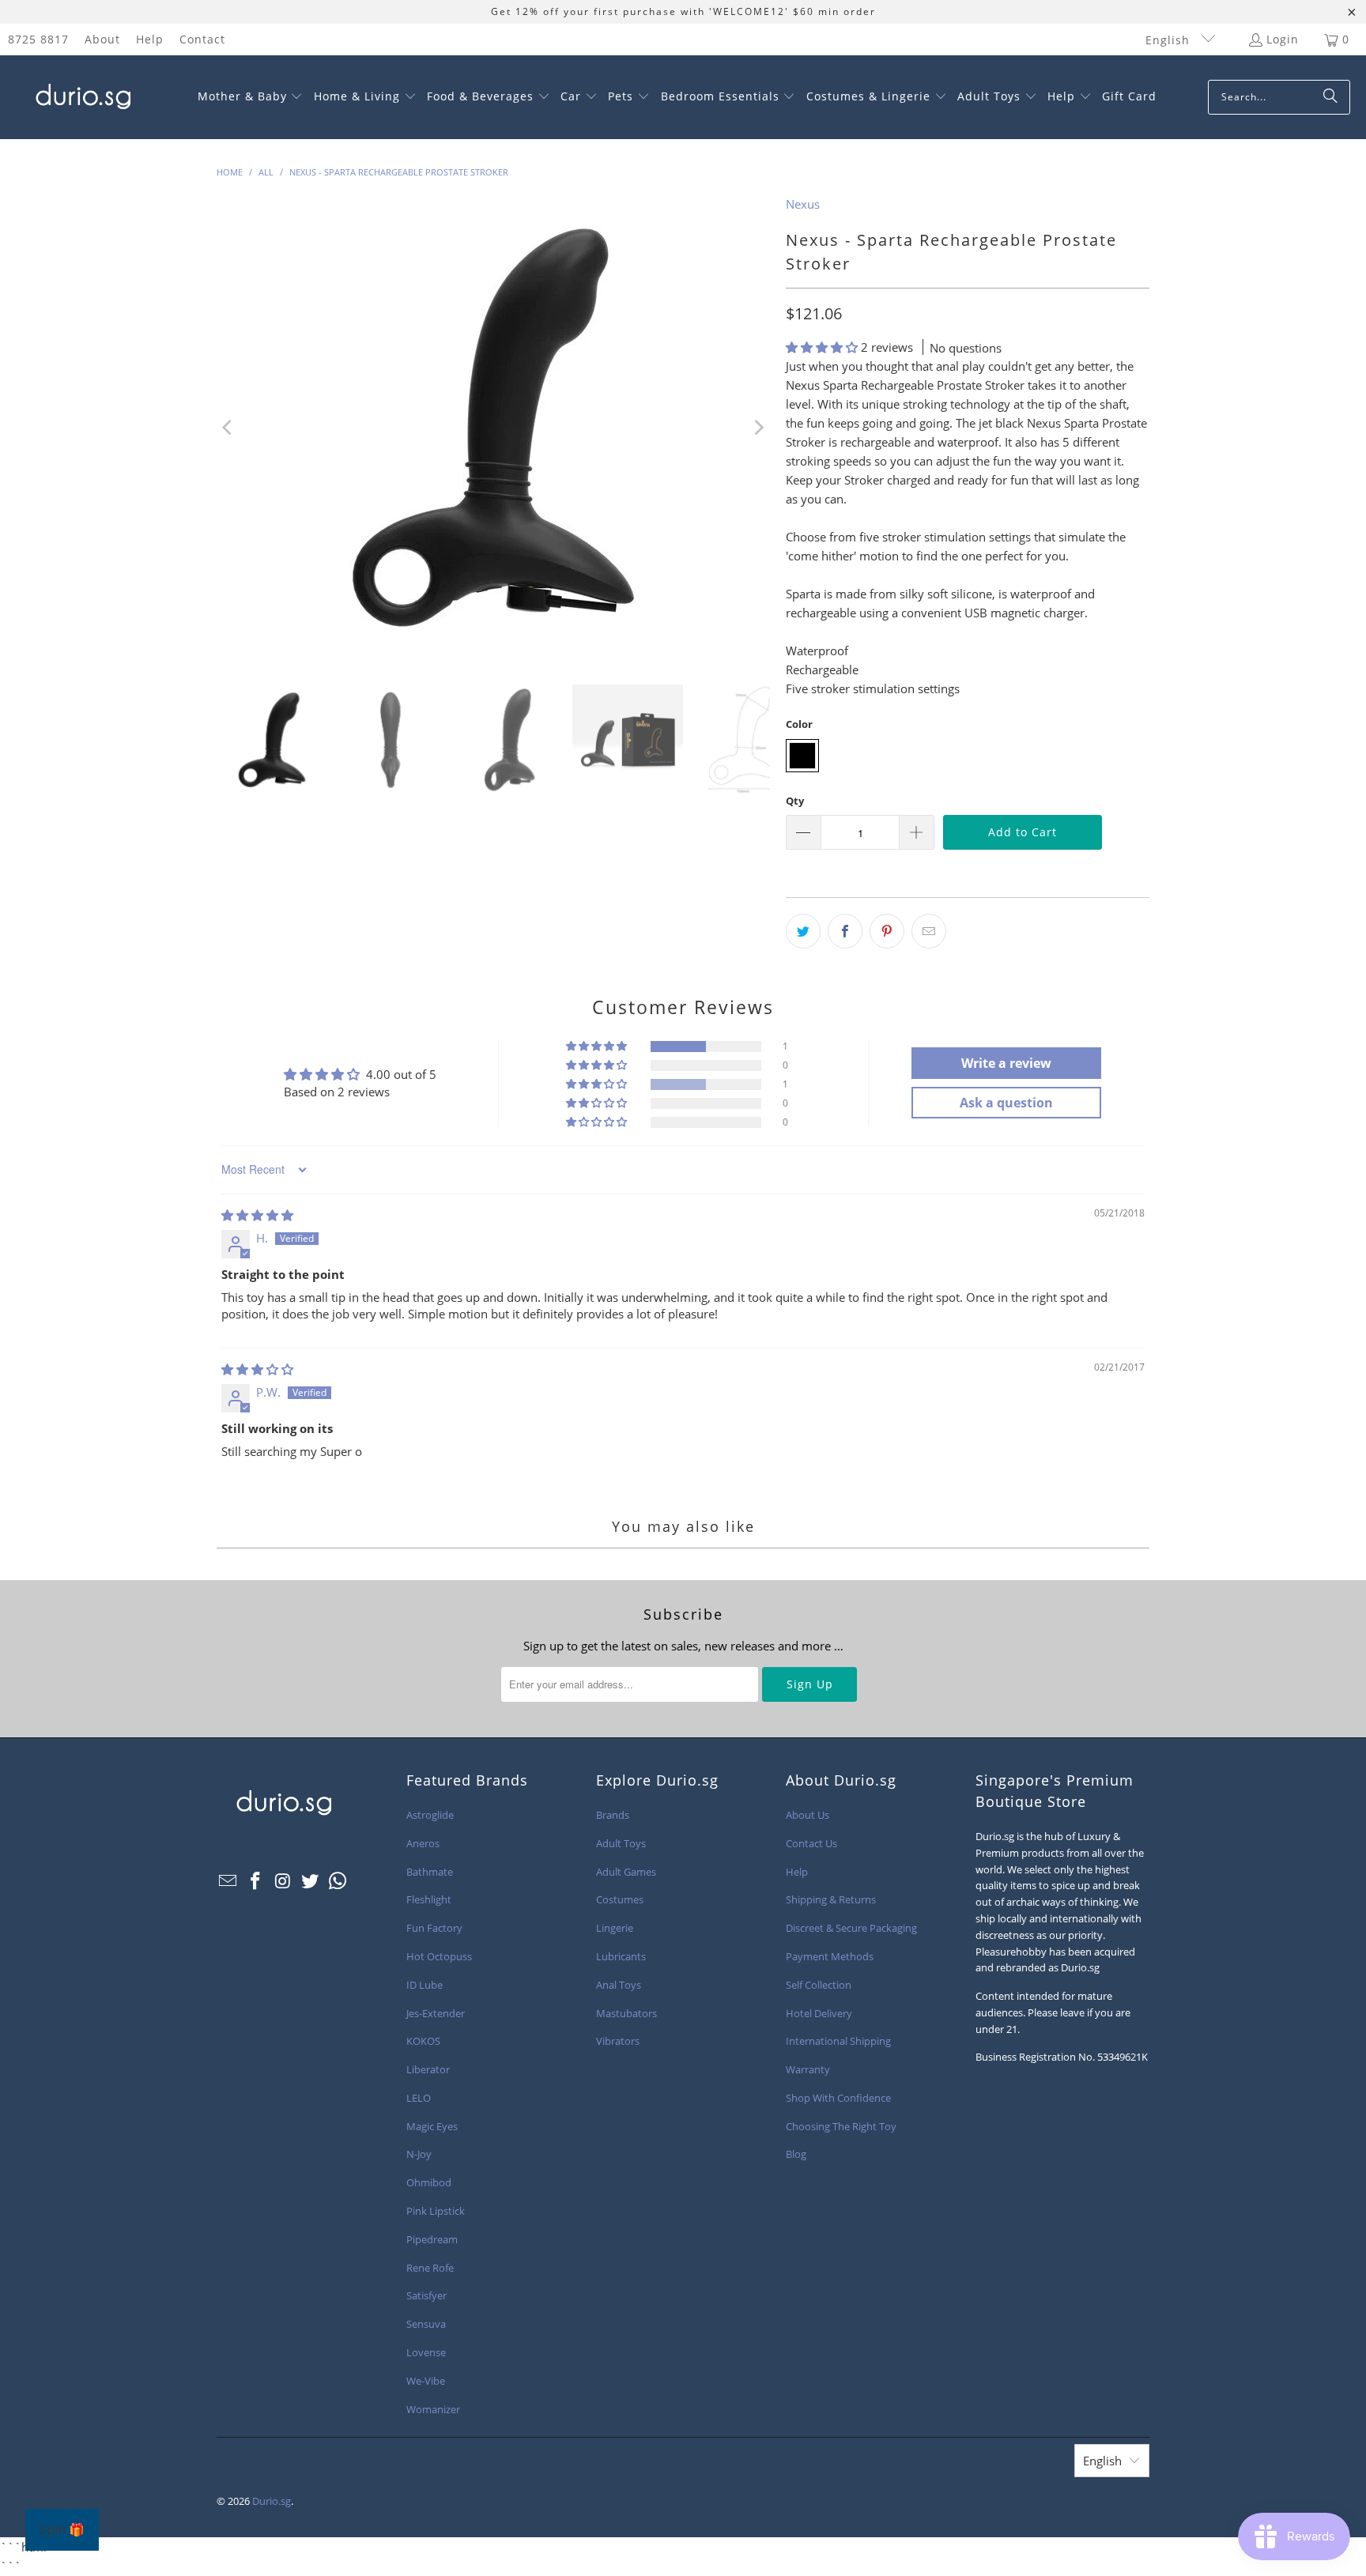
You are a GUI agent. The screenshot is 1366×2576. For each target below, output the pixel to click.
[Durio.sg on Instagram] (283, 1881)
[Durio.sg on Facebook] (256, 1881)
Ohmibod (429, 2182)
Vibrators (618, 2041)
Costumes (620, 1899)
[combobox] (1279, 97)
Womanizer (433, 2409)
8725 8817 (38, 39)
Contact (202, 39)
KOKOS (423, 2041)
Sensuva (426, 2324)
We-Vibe (426, 2381)
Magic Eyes (432, 2126)
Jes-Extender (436, 2013)
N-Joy (419, 2154)
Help (150, 39)
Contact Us (811, 1843)
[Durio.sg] (81, 97)
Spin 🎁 (62, 2530)
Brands (613, 1815)
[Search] (1330, 97)
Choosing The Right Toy (841, 2126)
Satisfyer (426, 2295)
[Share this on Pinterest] (887, 931)
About (102, 39)
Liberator (428, 2069)
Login (1283, 39)
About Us (808, 1815)
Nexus (803, 204)
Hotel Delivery (819, 2013)
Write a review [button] (1006, 1063)
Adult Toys (621, 1843)
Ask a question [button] (1006, 1103)
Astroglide (430, 1815)
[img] (257, 1215)
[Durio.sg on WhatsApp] (338, 1881)
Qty (795, 801)
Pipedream (432, 2239)
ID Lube (425, 1985)
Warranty (808, 2069)
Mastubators (626, 2013)
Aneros (423, 1843)
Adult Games (626, 1872)
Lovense (426, 2352)
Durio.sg (272, 2501)
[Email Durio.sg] (228, 1881)
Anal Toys (619, 1985)
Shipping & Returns (831, 1899)
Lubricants (621, 1956)
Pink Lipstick (436, 2211)
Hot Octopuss (439, 1956)
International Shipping (838, 2041)
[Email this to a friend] (929, 931)
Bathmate (430, 1872)
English (1170, 40)
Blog (796, 2154)
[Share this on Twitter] (803, 931)
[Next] (758, 428)
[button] (251, 97)
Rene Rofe (430, 2268)
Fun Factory (434, 1928)
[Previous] (228, 428)
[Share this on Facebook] (845, 931)
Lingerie (615, 1928)
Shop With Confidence (838, 2098)
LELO (419, 2098)
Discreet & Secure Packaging (851, 1928)
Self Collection (819, 1985)
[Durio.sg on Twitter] (311, 1881)
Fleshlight (429, 1899)
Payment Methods (830, 1956)
